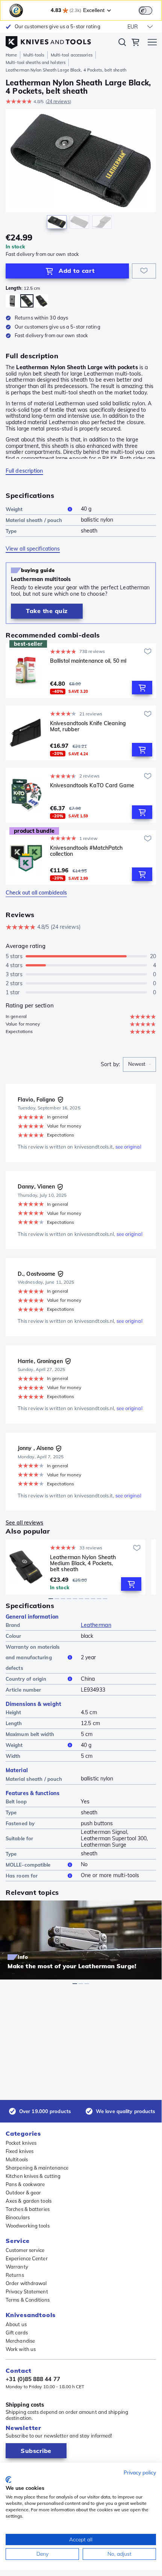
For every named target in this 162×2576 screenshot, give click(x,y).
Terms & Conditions (28, 2300)
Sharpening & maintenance (37, 2168)
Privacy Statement (27, 2291)
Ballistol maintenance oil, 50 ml (88, 661)
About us (16, 2324)
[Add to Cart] (142, 688)
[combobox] (139, 1064)
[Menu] (152, 43)
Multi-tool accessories (72, 55)
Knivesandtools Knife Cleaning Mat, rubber (88, 727)
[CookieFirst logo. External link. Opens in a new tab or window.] (8, 2480)
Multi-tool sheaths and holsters (36, 62)
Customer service (25, 2250)
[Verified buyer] (61, 1100)
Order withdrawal (26, 2283)
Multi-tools (34, 55)
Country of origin (26, 1679)
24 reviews (58, 101)
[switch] (145, 11)
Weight (14, 509)
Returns (15, 2275)
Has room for (22, 1876)
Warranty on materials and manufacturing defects (33, 1657)
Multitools (17, 2159)
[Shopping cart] (135, 43)
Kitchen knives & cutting (33, 2176)
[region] (81, 171)
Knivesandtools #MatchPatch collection (86, 851)
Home (11, 55)
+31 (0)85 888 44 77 (33, 2379)
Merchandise (20, 2341)
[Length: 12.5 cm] (12, 301)
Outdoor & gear (23, 2193)
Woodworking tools (28, 2226)
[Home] (48, 41)
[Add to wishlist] (144, 271)
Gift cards (17, 2333)
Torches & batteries (28, 2209)
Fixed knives (20, 2151)
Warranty (17, 2267)
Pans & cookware (25, 2184)
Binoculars (18, 2217)
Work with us (21, 2349)
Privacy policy (140, 2472)
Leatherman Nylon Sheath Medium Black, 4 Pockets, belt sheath (83, 1563)
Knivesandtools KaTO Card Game (92, 786)
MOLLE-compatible (28, 1865)
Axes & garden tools (29, 2201)
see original (128, 1147)
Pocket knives (21, 2143)
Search (122, 44)
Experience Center (27, 2258)
